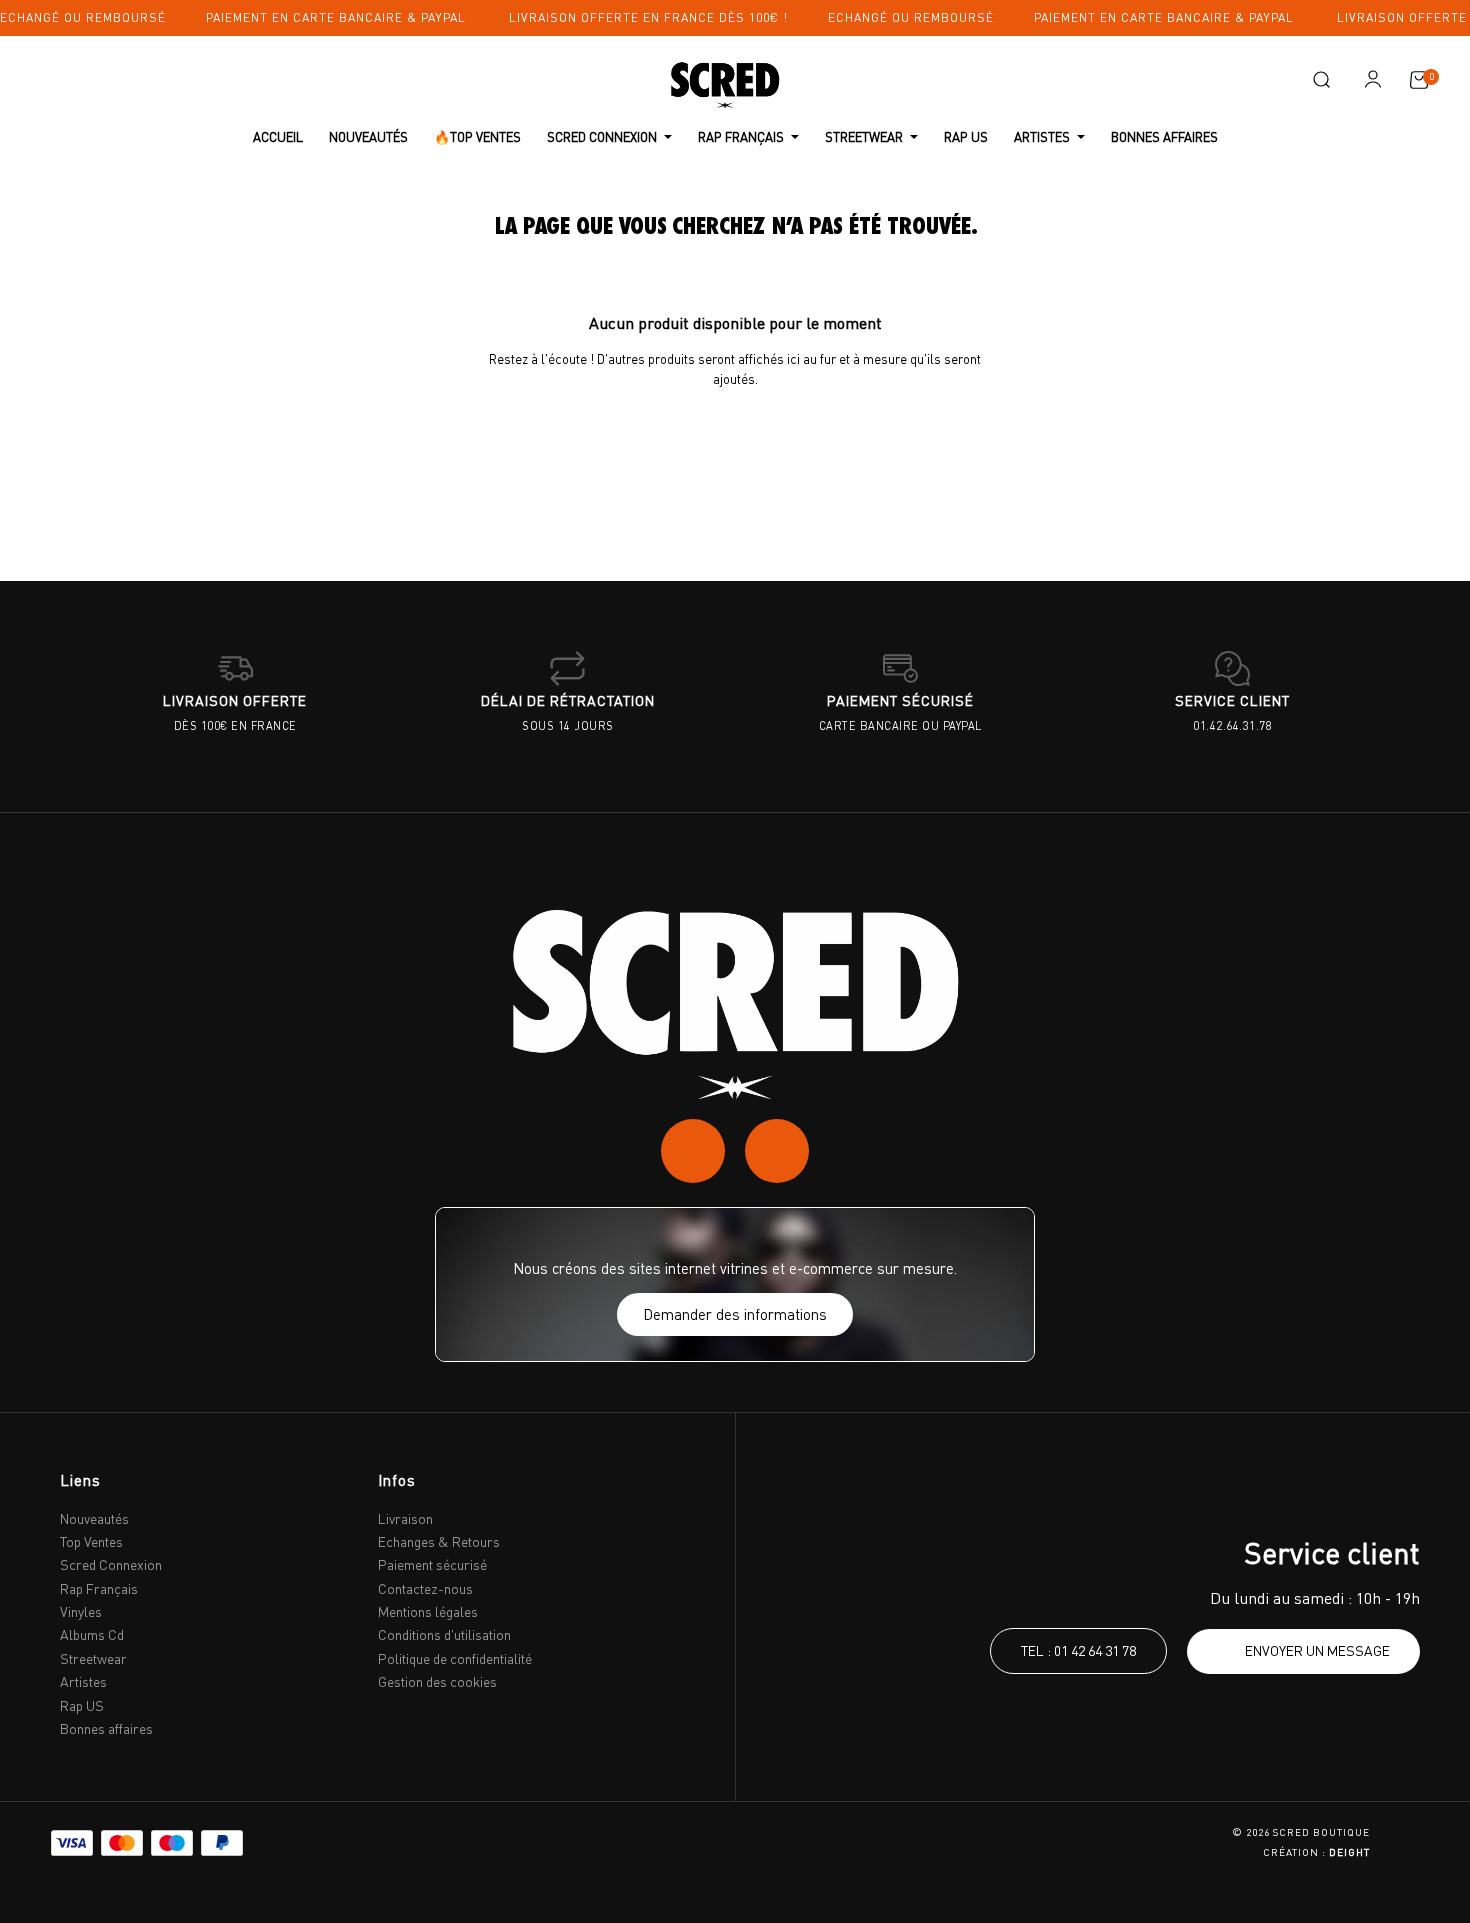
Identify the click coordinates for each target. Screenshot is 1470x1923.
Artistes (83, 1681)
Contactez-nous (425, 1588)
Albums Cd (92, 1634)
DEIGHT (1349, 1852)
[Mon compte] (1373, 79)
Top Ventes (91, 1541)
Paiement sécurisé (432, 1564)
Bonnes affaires (106, 1728)
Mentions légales (428, 1611)
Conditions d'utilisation (444, 1634)
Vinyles (81, 1611)
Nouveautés (94, 1518)
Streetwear (93, 1658)
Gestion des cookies (437, 1681)
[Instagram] (693, 1151)
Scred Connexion (111, 1564)
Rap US (82, 1705)
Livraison (405, 1518)
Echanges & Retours (439, 1541)
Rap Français (99, 1588)
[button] (1321, 80)
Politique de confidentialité (455, 1658)
